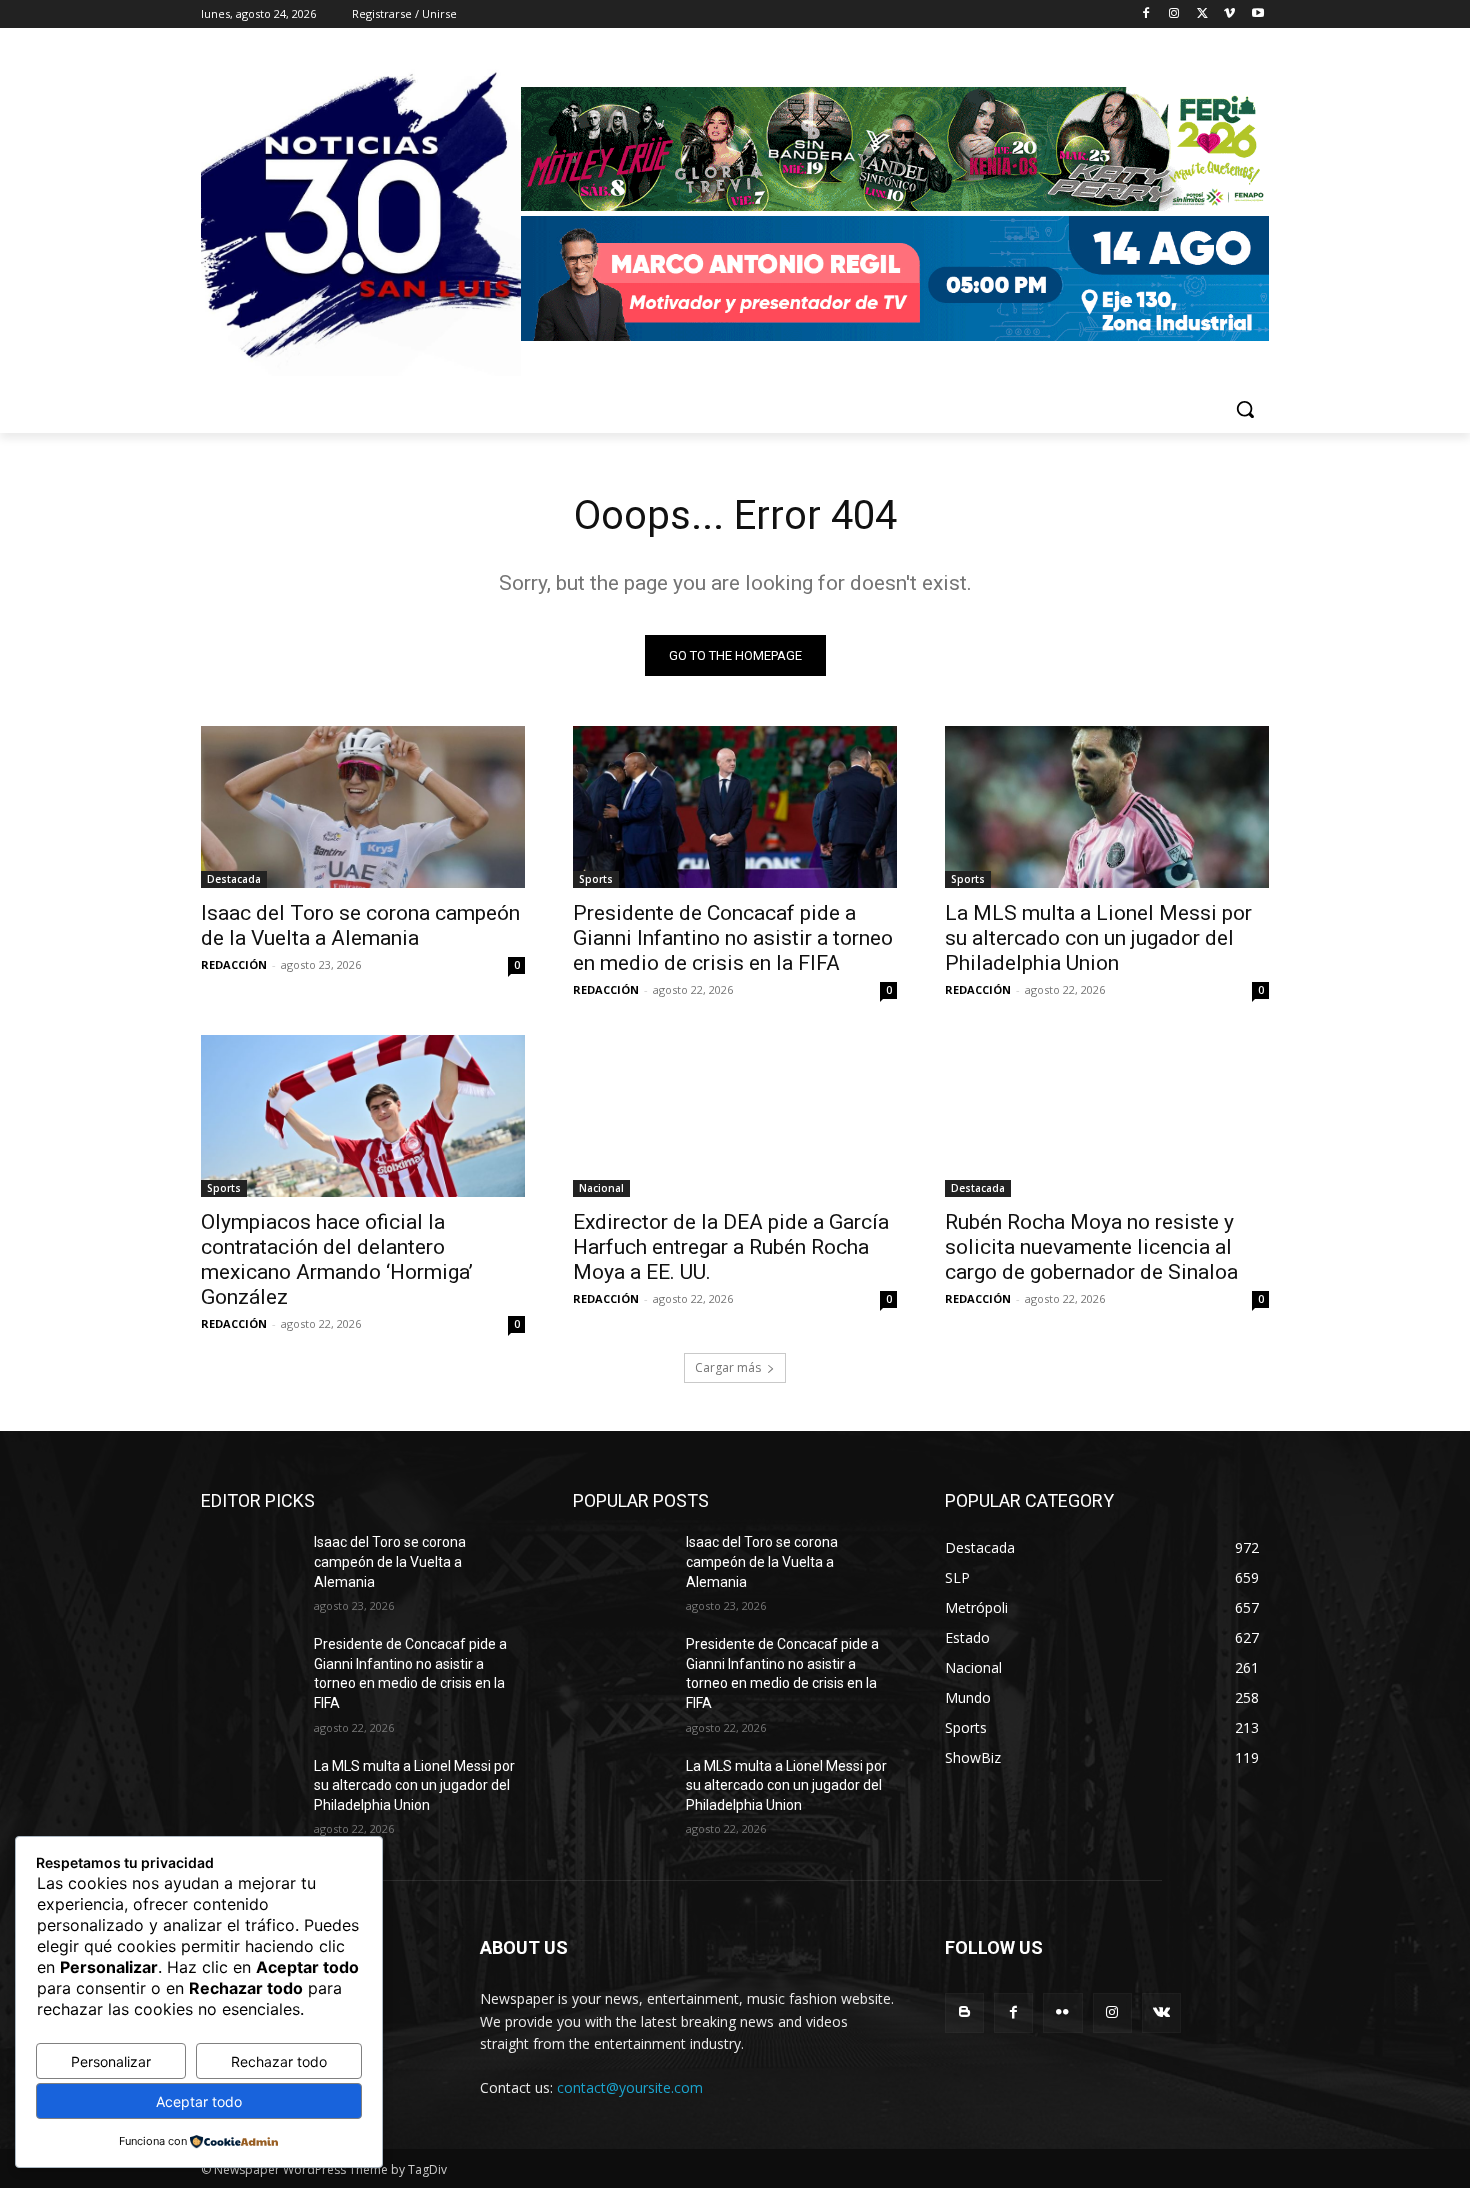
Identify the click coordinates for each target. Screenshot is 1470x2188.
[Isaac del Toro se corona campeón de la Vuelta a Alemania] (363, 807)
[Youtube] (1257, 14)
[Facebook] (1146, 14)
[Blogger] (964, 2012)
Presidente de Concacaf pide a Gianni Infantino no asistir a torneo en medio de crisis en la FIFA (733, 938)
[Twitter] (1202, 14)
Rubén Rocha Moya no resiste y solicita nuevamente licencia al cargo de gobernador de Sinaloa (1091, 1247)
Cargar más (728, 1367)
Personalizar (111, 2061)
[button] (1245, 409)
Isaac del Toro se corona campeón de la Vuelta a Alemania (360, 925)
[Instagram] (1174, 14)
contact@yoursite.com (630, 2087)
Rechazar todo (279, 2061)
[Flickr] (1062, 2012)
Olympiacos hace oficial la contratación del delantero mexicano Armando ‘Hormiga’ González (337, 1259)
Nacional (601, 1188)
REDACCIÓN (234, 964)
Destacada (234, 879)
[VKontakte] (1161, 2012)
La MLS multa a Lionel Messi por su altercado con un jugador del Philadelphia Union (1098, 938)
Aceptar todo (199, 2101)
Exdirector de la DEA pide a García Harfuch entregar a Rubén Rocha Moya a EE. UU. (731, 1247)
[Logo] (895, 216)
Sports (596, 879)
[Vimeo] (1229, 14)
